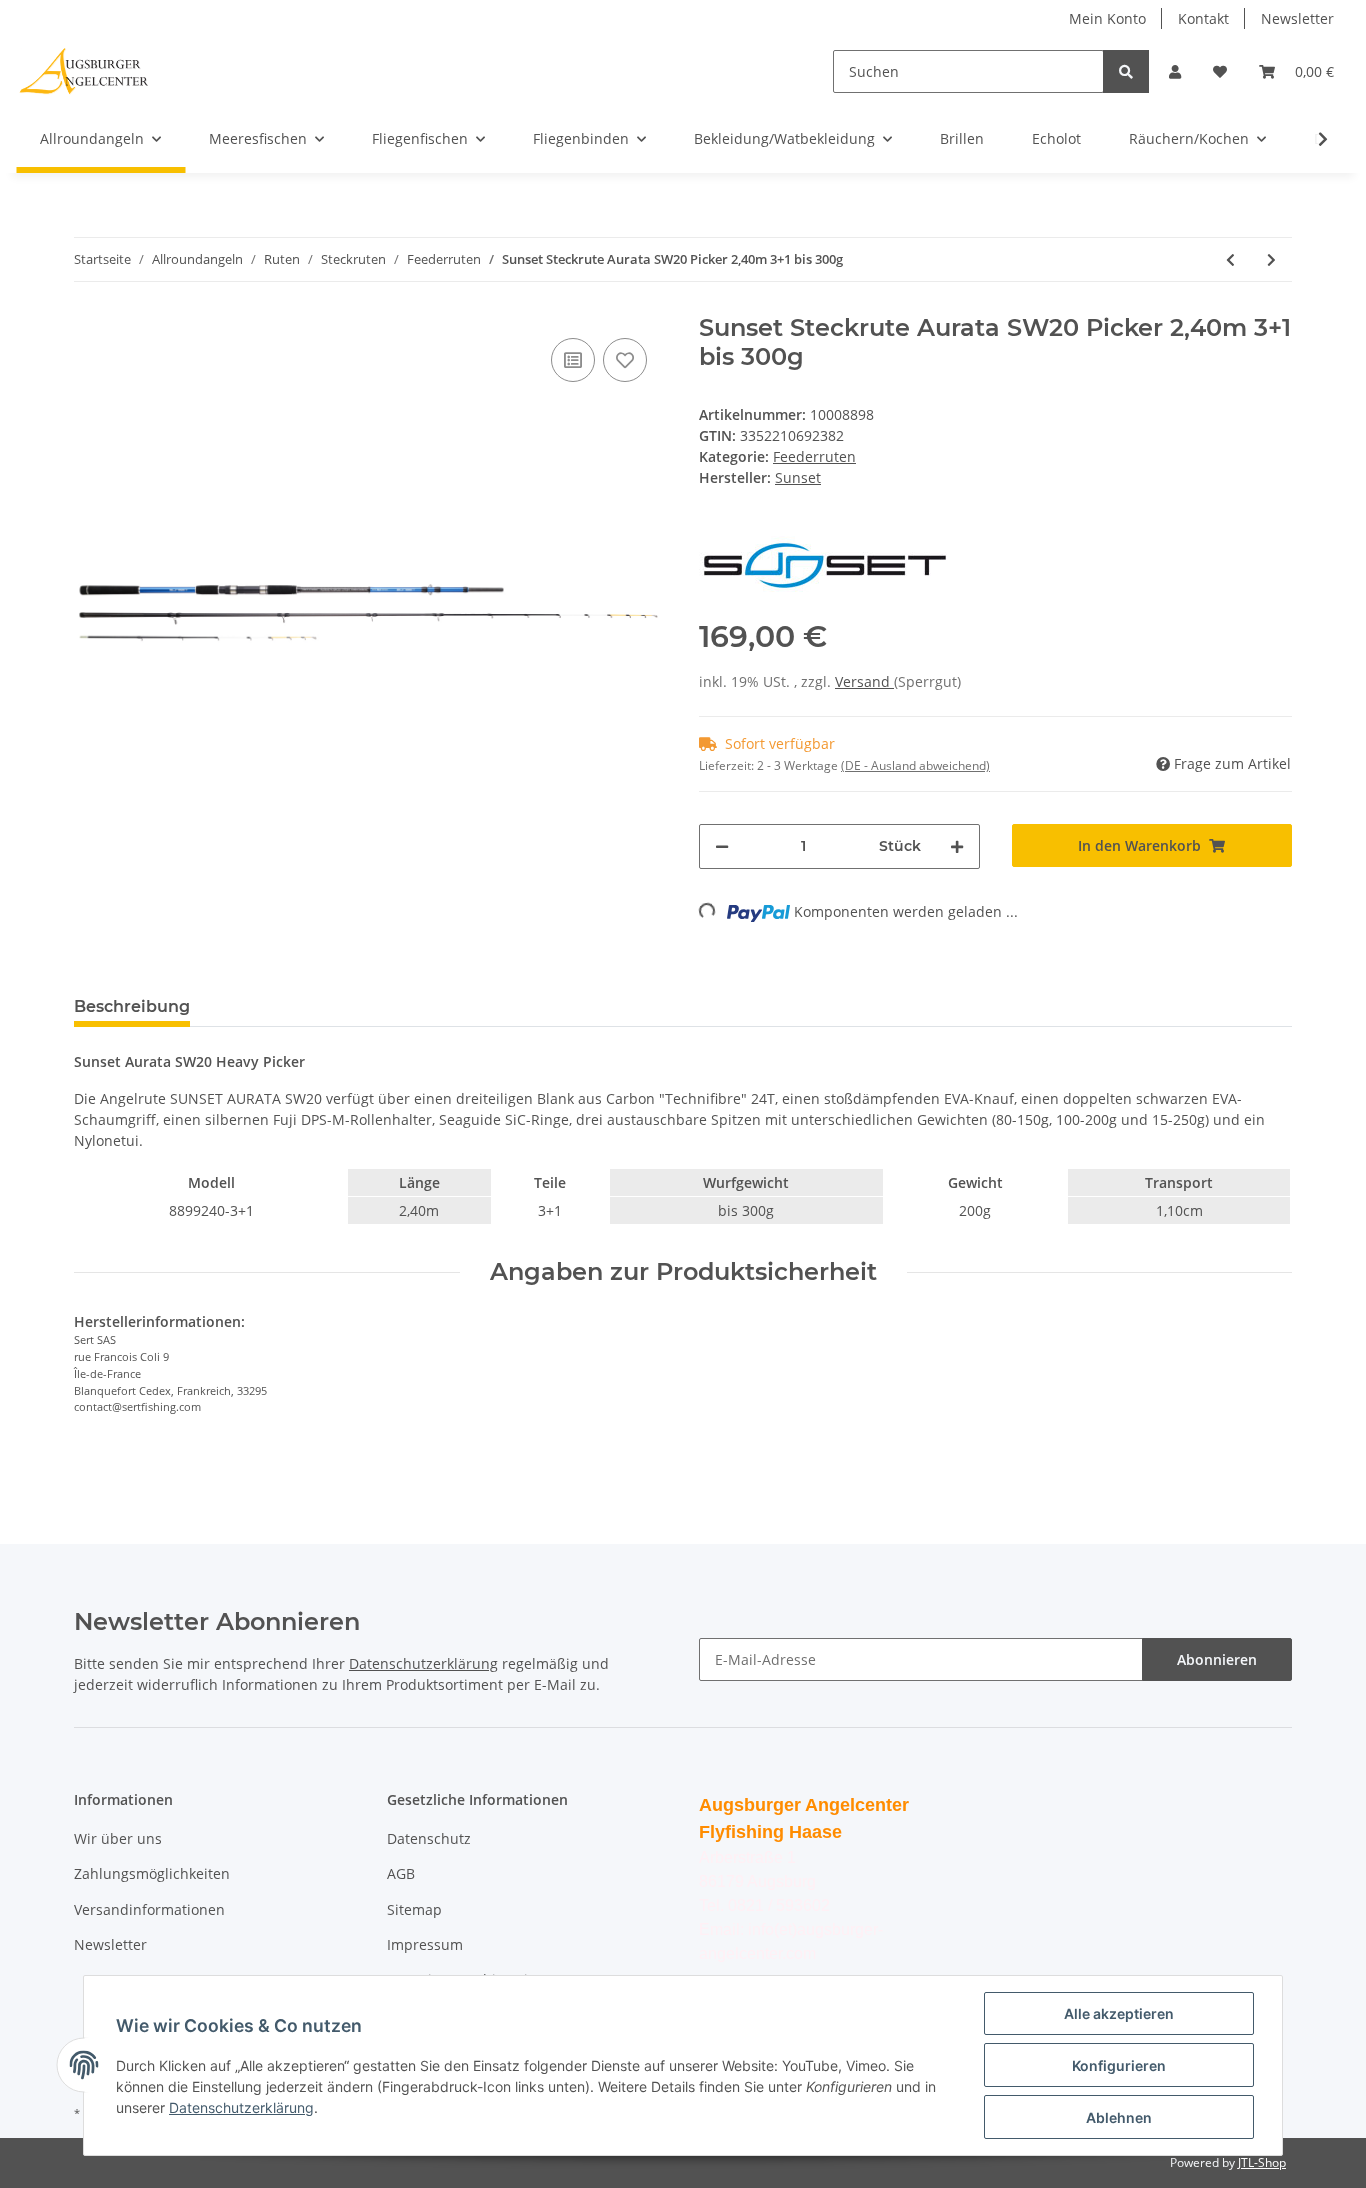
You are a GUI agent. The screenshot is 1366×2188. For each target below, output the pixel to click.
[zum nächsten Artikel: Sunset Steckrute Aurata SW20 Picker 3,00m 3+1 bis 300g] (1271, 259)
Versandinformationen (149, 1909)
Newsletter (1297, 18)
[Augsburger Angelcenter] (84, 71)
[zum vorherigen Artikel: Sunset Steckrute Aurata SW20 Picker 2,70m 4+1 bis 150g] (1230, 259)
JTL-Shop (1262, 2162)
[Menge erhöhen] (957, 846)
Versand (864, 681)
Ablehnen (1119, 2117)
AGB (401, 1873)
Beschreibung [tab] (132, 1006)
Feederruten (814, 456)
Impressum (425, 1944)
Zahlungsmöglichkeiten (152, 1873)
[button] (1175, 71)
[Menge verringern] (722, 846)
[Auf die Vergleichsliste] (573, 360)
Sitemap (414, 1909)
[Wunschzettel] (1220, 71)
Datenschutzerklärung (423, 1663)
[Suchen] (1126, 71)
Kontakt (1203, 18)
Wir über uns (118, 1838)
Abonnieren (1217, 1659)
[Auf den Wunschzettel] (625, 360)
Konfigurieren (1119, 2065)
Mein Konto (1107, 18)
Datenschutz (429, 1838)
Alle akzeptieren (1119, 2013)
